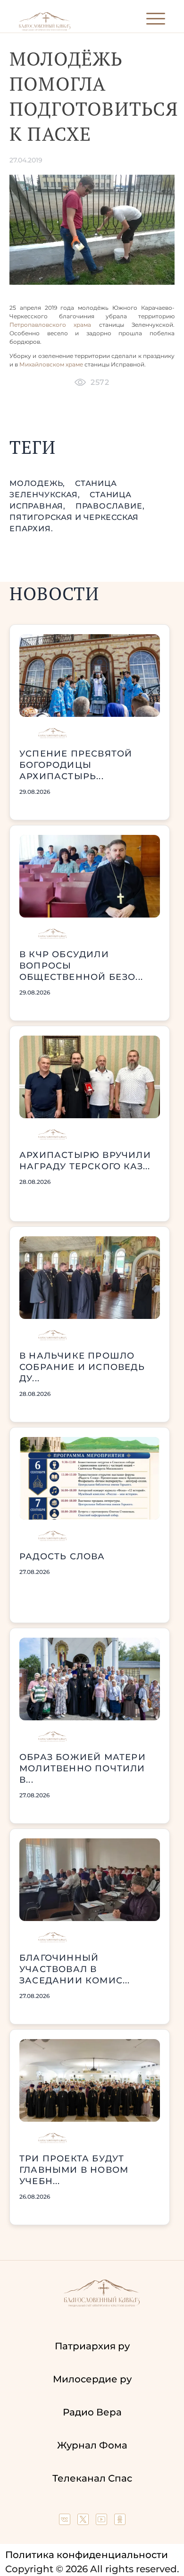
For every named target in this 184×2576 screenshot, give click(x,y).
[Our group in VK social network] (66, 2522)
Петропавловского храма (50, 325)
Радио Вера (92, 2412)
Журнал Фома (92, 2445)
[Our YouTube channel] (103, 2522)
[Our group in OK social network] (120, 2522)
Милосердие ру (92, 2379)
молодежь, (38, 483)
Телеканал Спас (92, 2478)
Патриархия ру (92, 2346)
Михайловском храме (51, 364)
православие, (110, 506)
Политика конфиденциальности (87, 2555)
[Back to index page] (45, 29)
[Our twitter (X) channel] (84, 2522)
